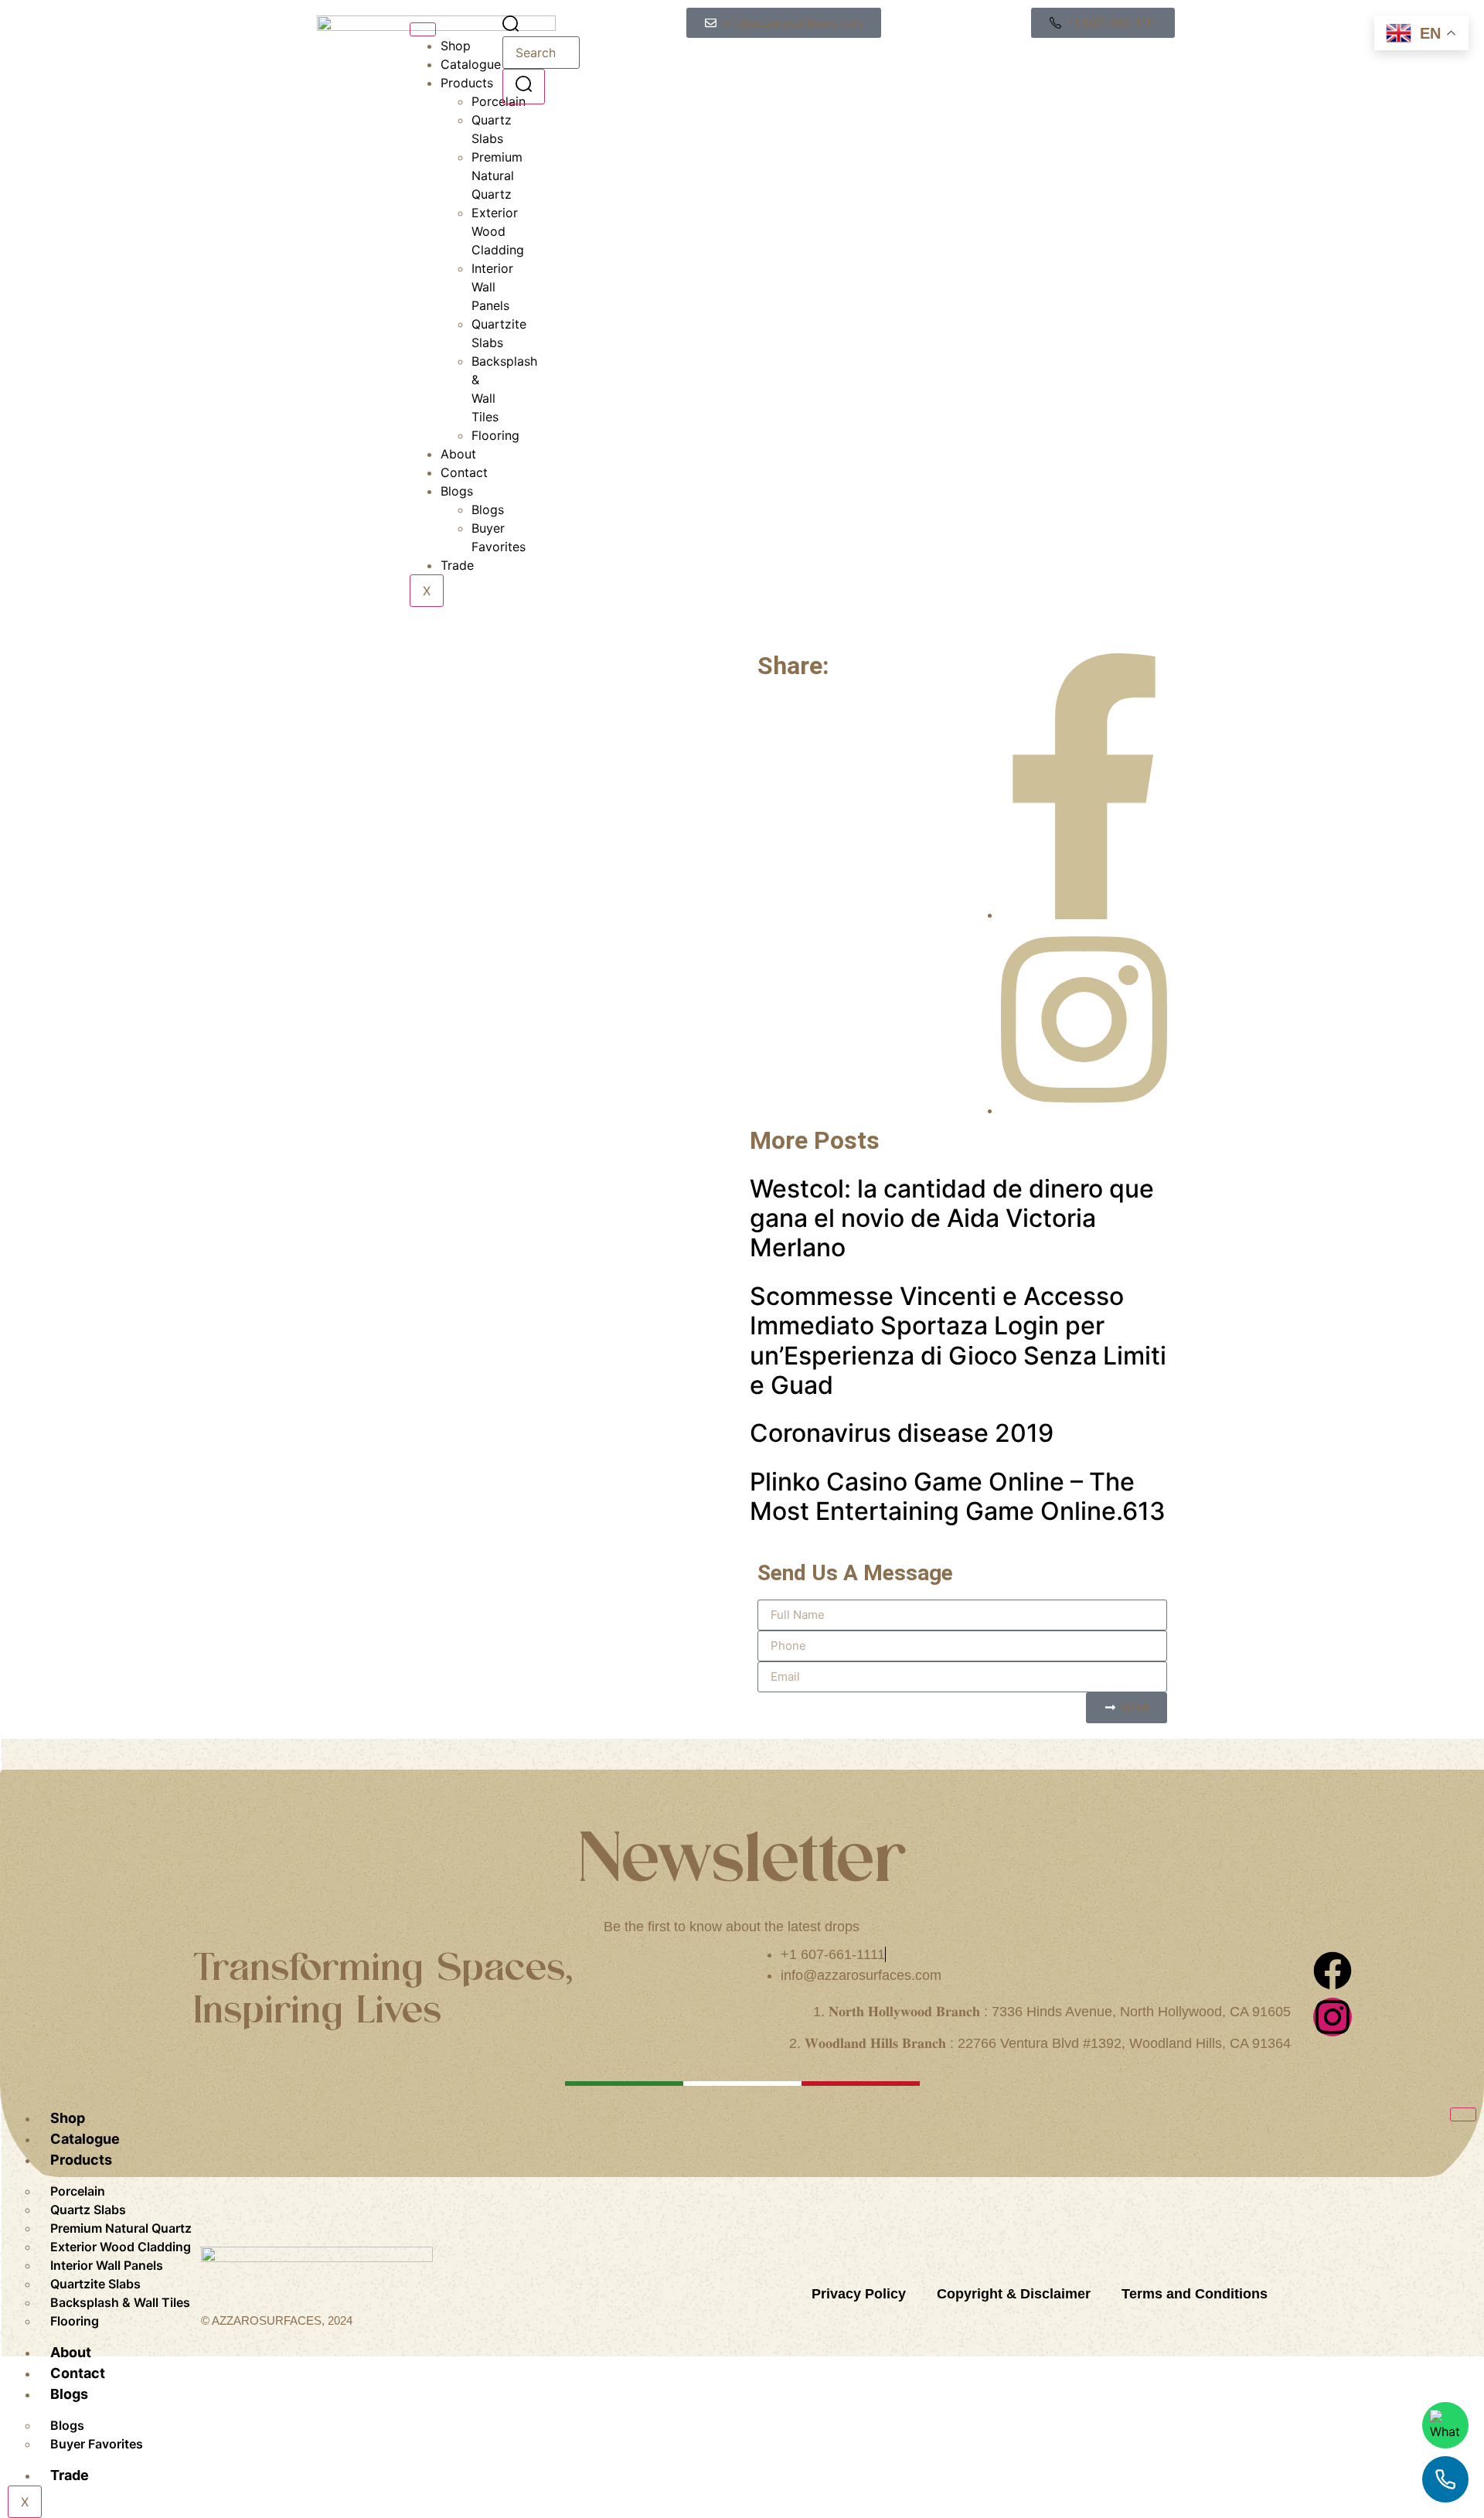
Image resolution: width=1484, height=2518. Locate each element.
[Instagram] (1333, 2017)
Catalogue (471, 64)
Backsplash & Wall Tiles (120, 2302)
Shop (456, 46)
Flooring (75, 2321)
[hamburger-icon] (423, 29)
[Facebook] (1333, 1971)
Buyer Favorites (97, 2444)
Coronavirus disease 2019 (902, 1433)
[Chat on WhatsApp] (1445, 2425)
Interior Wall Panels (492, 287)
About (458, 454)
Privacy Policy (859, 2294)
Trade (457, 565)
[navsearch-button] (511, 27)
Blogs (457, 491)
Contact (464, 472)
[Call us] (1445, 2479)
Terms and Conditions (1195, 2294)
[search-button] (524, 86)
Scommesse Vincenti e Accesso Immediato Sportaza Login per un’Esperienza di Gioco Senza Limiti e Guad (958, 1341)
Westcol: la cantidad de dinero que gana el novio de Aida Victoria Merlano (952, 1218)
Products (467, 83)
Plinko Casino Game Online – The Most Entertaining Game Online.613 (958, 1496)
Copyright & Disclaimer (1014, 2294)
